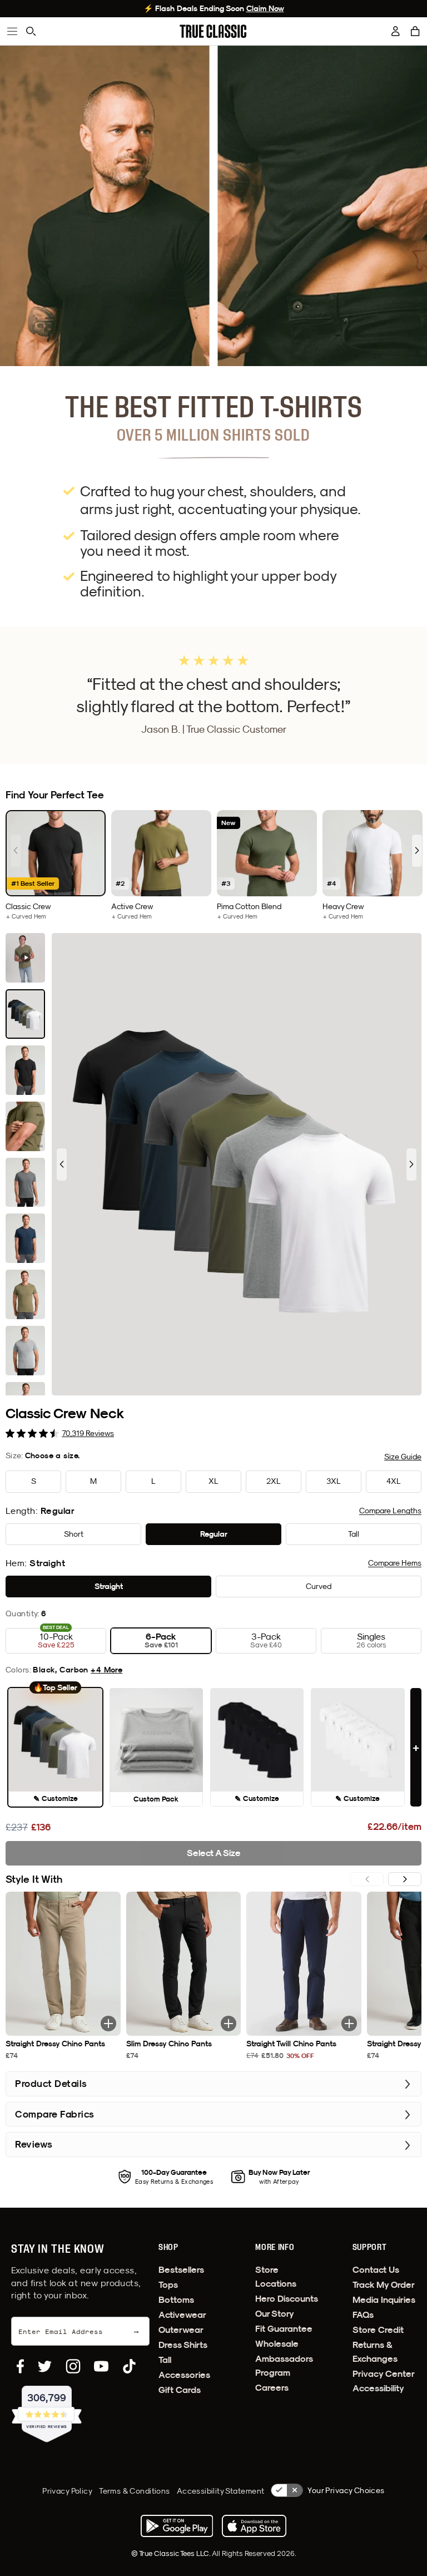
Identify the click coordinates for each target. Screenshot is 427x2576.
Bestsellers (181, 2270)
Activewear (182, 2315)
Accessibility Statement (221, 2491)
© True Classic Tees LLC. (172, 2553)
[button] (415, 31)
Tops (168, 2285)
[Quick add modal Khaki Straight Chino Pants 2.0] (108, 2024)
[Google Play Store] (177, 2526)
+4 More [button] (106, 1670)
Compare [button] (390, 1511)
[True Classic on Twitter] (45, 2366)
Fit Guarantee (284, 2329)
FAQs (363, 2315)
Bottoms (176, 2300)
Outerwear (181, 2330)
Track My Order (384, 2285)
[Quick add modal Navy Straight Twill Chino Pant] (349, 2024)
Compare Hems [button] (395, 1563)
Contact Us (376, 2270)
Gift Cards (180, 2390)
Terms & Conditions (135, 2491)
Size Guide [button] (403, 1457)
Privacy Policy (67, 2491)
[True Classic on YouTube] (101, 2366)
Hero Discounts (287, 2299)
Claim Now (265, 8)
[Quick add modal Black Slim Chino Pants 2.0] (229, 2024)
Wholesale (277, 2344)
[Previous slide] (16, 851)
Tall (165, 2360)
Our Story (275, 2314)
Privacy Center (384, 2374)
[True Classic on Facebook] (20, 2366)
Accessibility (378, 2388)
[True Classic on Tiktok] (129, 2366)
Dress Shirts (183, 2345)
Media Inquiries (384, 2300)
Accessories (184, 2375)
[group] (56, 865)
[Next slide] (417, 851)
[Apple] (254, 2526)
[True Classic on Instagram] (73, 2366)
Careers (272, 2388)
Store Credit (378, 2330)
